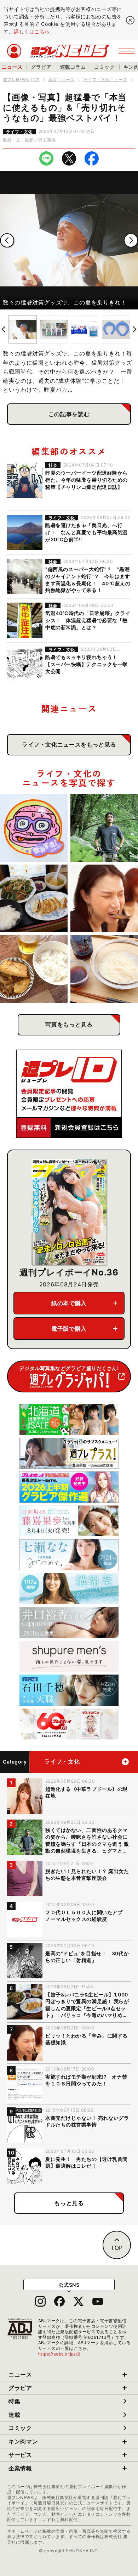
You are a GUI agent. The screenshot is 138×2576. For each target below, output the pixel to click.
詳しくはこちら (32, 31)
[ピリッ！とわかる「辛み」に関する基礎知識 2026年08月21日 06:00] (104, 898)
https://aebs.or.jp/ (59, 2354)
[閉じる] (130, 20)
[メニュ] (126, 51)
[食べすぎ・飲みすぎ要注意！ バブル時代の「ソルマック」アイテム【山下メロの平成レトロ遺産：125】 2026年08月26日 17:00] (34, 828)
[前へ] (7, 240)
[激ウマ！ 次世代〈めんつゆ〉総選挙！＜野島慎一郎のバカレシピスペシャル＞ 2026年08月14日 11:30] (104, 969)
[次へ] (131, 240)
